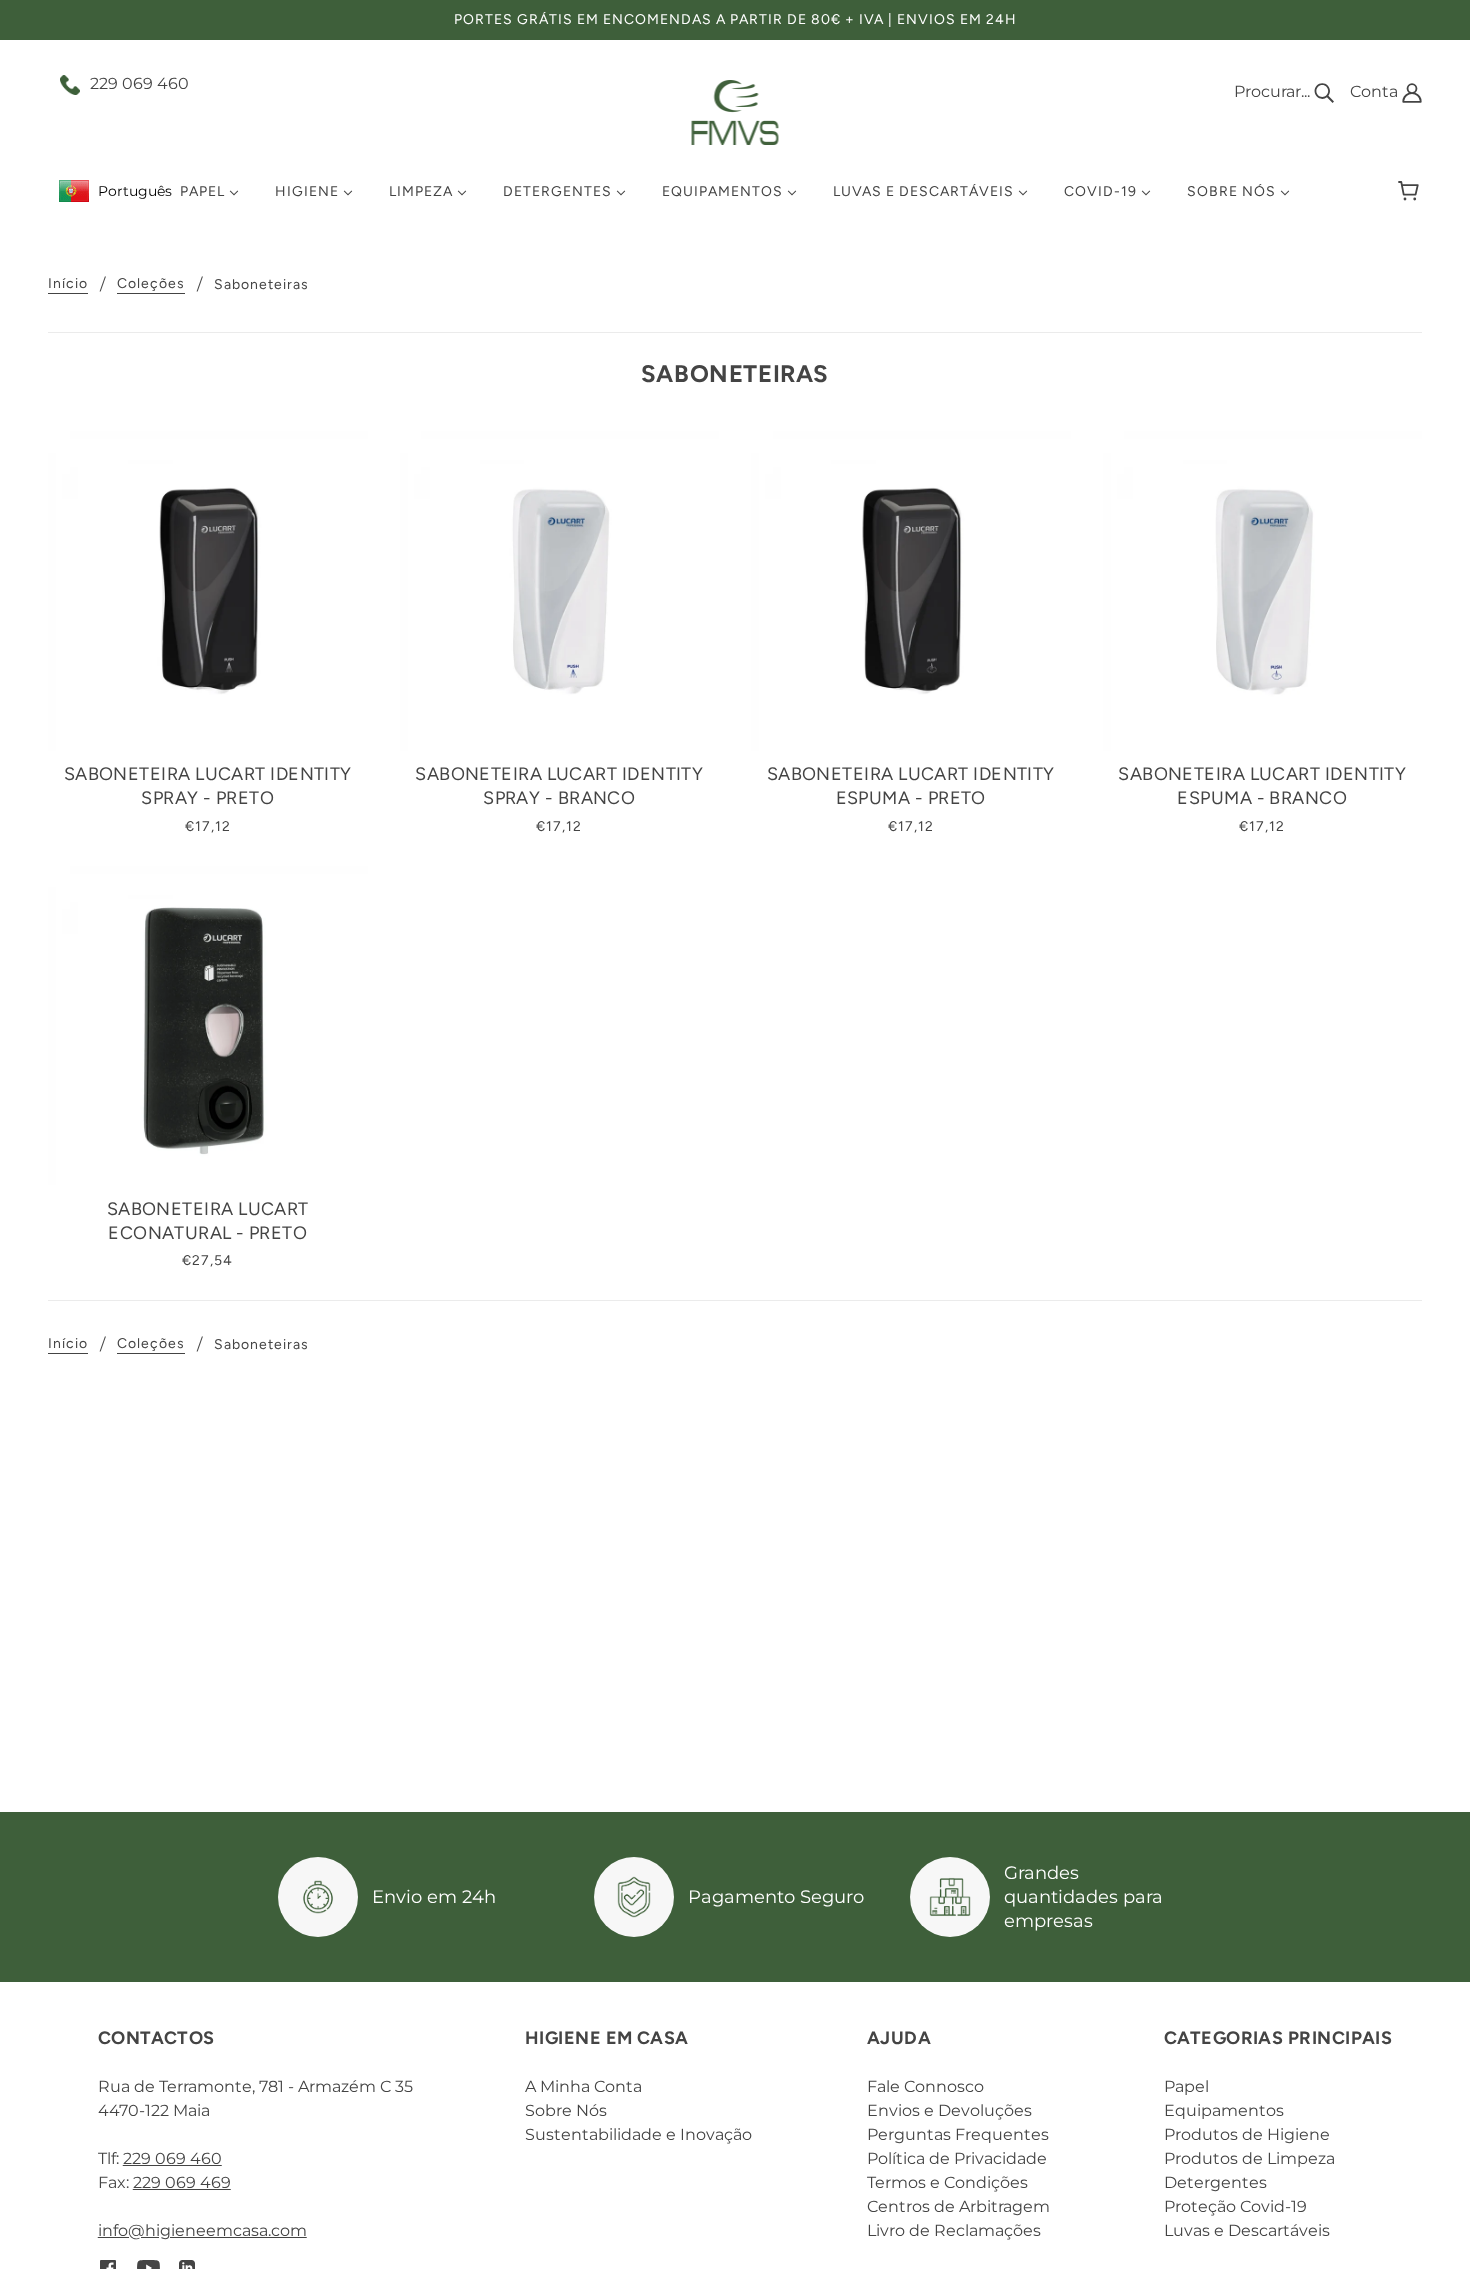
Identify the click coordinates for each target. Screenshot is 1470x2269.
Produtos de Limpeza (1249, 2158)
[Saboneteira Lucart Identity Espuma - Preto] (911, 591)
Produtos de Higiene (1247, 2134)
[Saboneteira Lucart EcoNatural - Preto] (208, 1026)
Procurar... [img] (1274, 91)
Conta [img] (1376, 91)
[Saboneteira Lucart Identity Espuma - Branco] (1263, 591)
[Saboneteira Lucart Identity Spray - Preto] (208, 591)
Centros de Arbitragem (958, 2206)
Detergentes (1215, 2182)
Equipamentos (1224, 2110)
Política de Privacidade (957, 2158)
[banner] (735, 111)
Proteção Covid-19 (1235, 2206)
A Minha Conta (583, 2086)
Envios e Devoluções (949, 2110)
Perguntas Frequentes (958, 2134)
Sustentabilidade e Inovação (638, 2134)
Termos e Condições (947, 2182)
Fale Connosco (925, 2086)
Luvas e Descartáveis (1247, 2230)
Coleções (151, 284)
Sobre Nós (566, 2110)
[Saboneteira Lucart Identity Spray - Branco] (560, 591)
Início (68, 284)
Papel (1186, 2086)
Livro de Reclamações (954, 2230)
